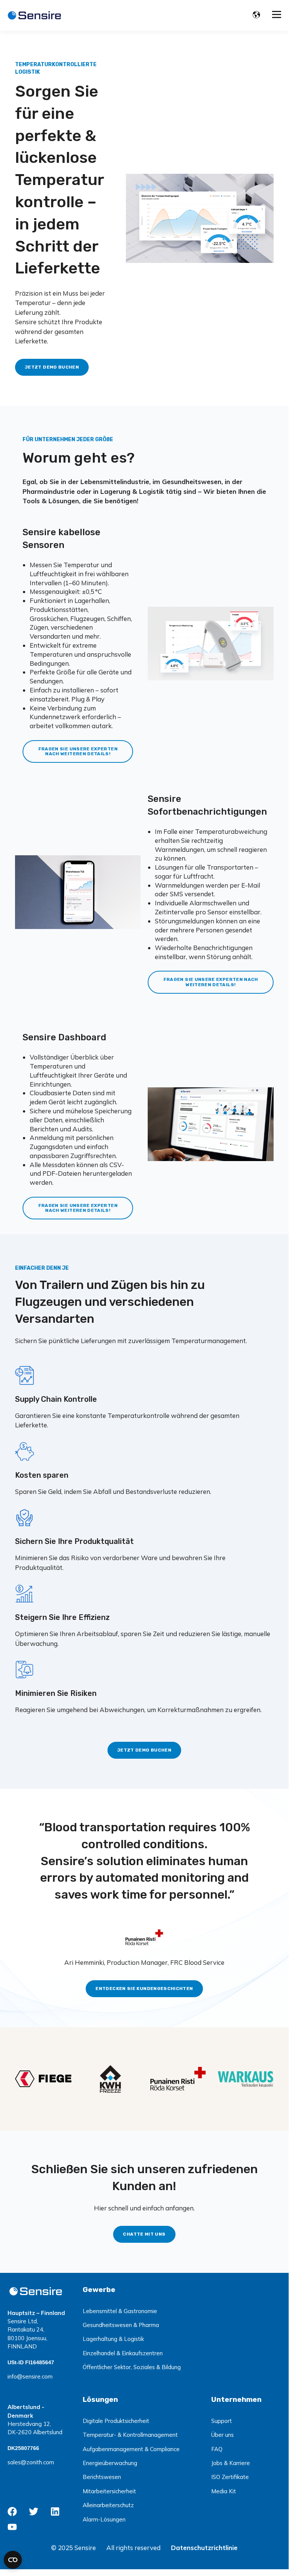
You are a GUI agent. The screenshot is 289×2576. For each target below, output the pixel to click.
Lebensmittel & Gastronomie (120, 2311)
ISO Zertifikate (230, 2477)
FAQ (217, 2449)
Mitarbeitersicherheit (109, 2491)
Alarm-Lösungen (104, 2519)
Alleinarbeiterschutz (108, 2505)
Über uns (222, 2435)
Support (222, 2421)
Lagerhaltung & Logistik (113, 2339)
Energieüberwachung (110, 2463)
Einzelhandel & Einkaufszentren (123, 2353)
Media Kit (224, 2491)
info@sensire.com (30, 2376)
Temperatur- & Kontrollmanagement (130, 2435)
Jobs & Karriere (231, 2463)
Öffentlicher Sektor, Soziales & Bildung (132, 2367)
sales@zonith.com (31, 2462)
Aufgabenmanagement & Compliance (131, 2449)
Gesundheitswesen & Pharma (121, 2325)
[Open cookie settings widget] (13, 2560)
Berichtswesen (102, 2477)
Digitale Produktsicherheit (116, 2421)
